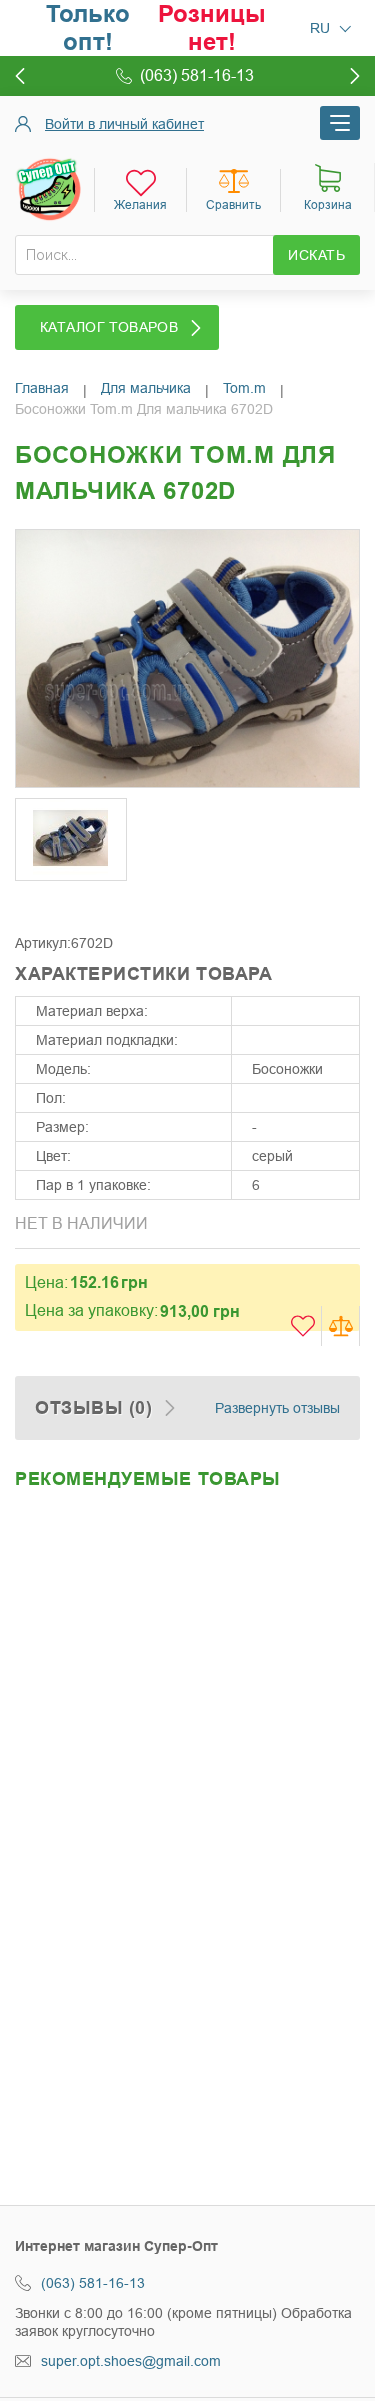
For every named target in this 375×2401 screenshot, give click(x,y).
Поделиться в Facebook (35, 904)
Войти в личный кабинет (124, 124)
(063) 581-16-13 (93, 2283)
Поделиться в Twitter (75, 904)
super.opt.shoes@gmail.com (131, 2361)
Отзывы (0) (93, 1408)
